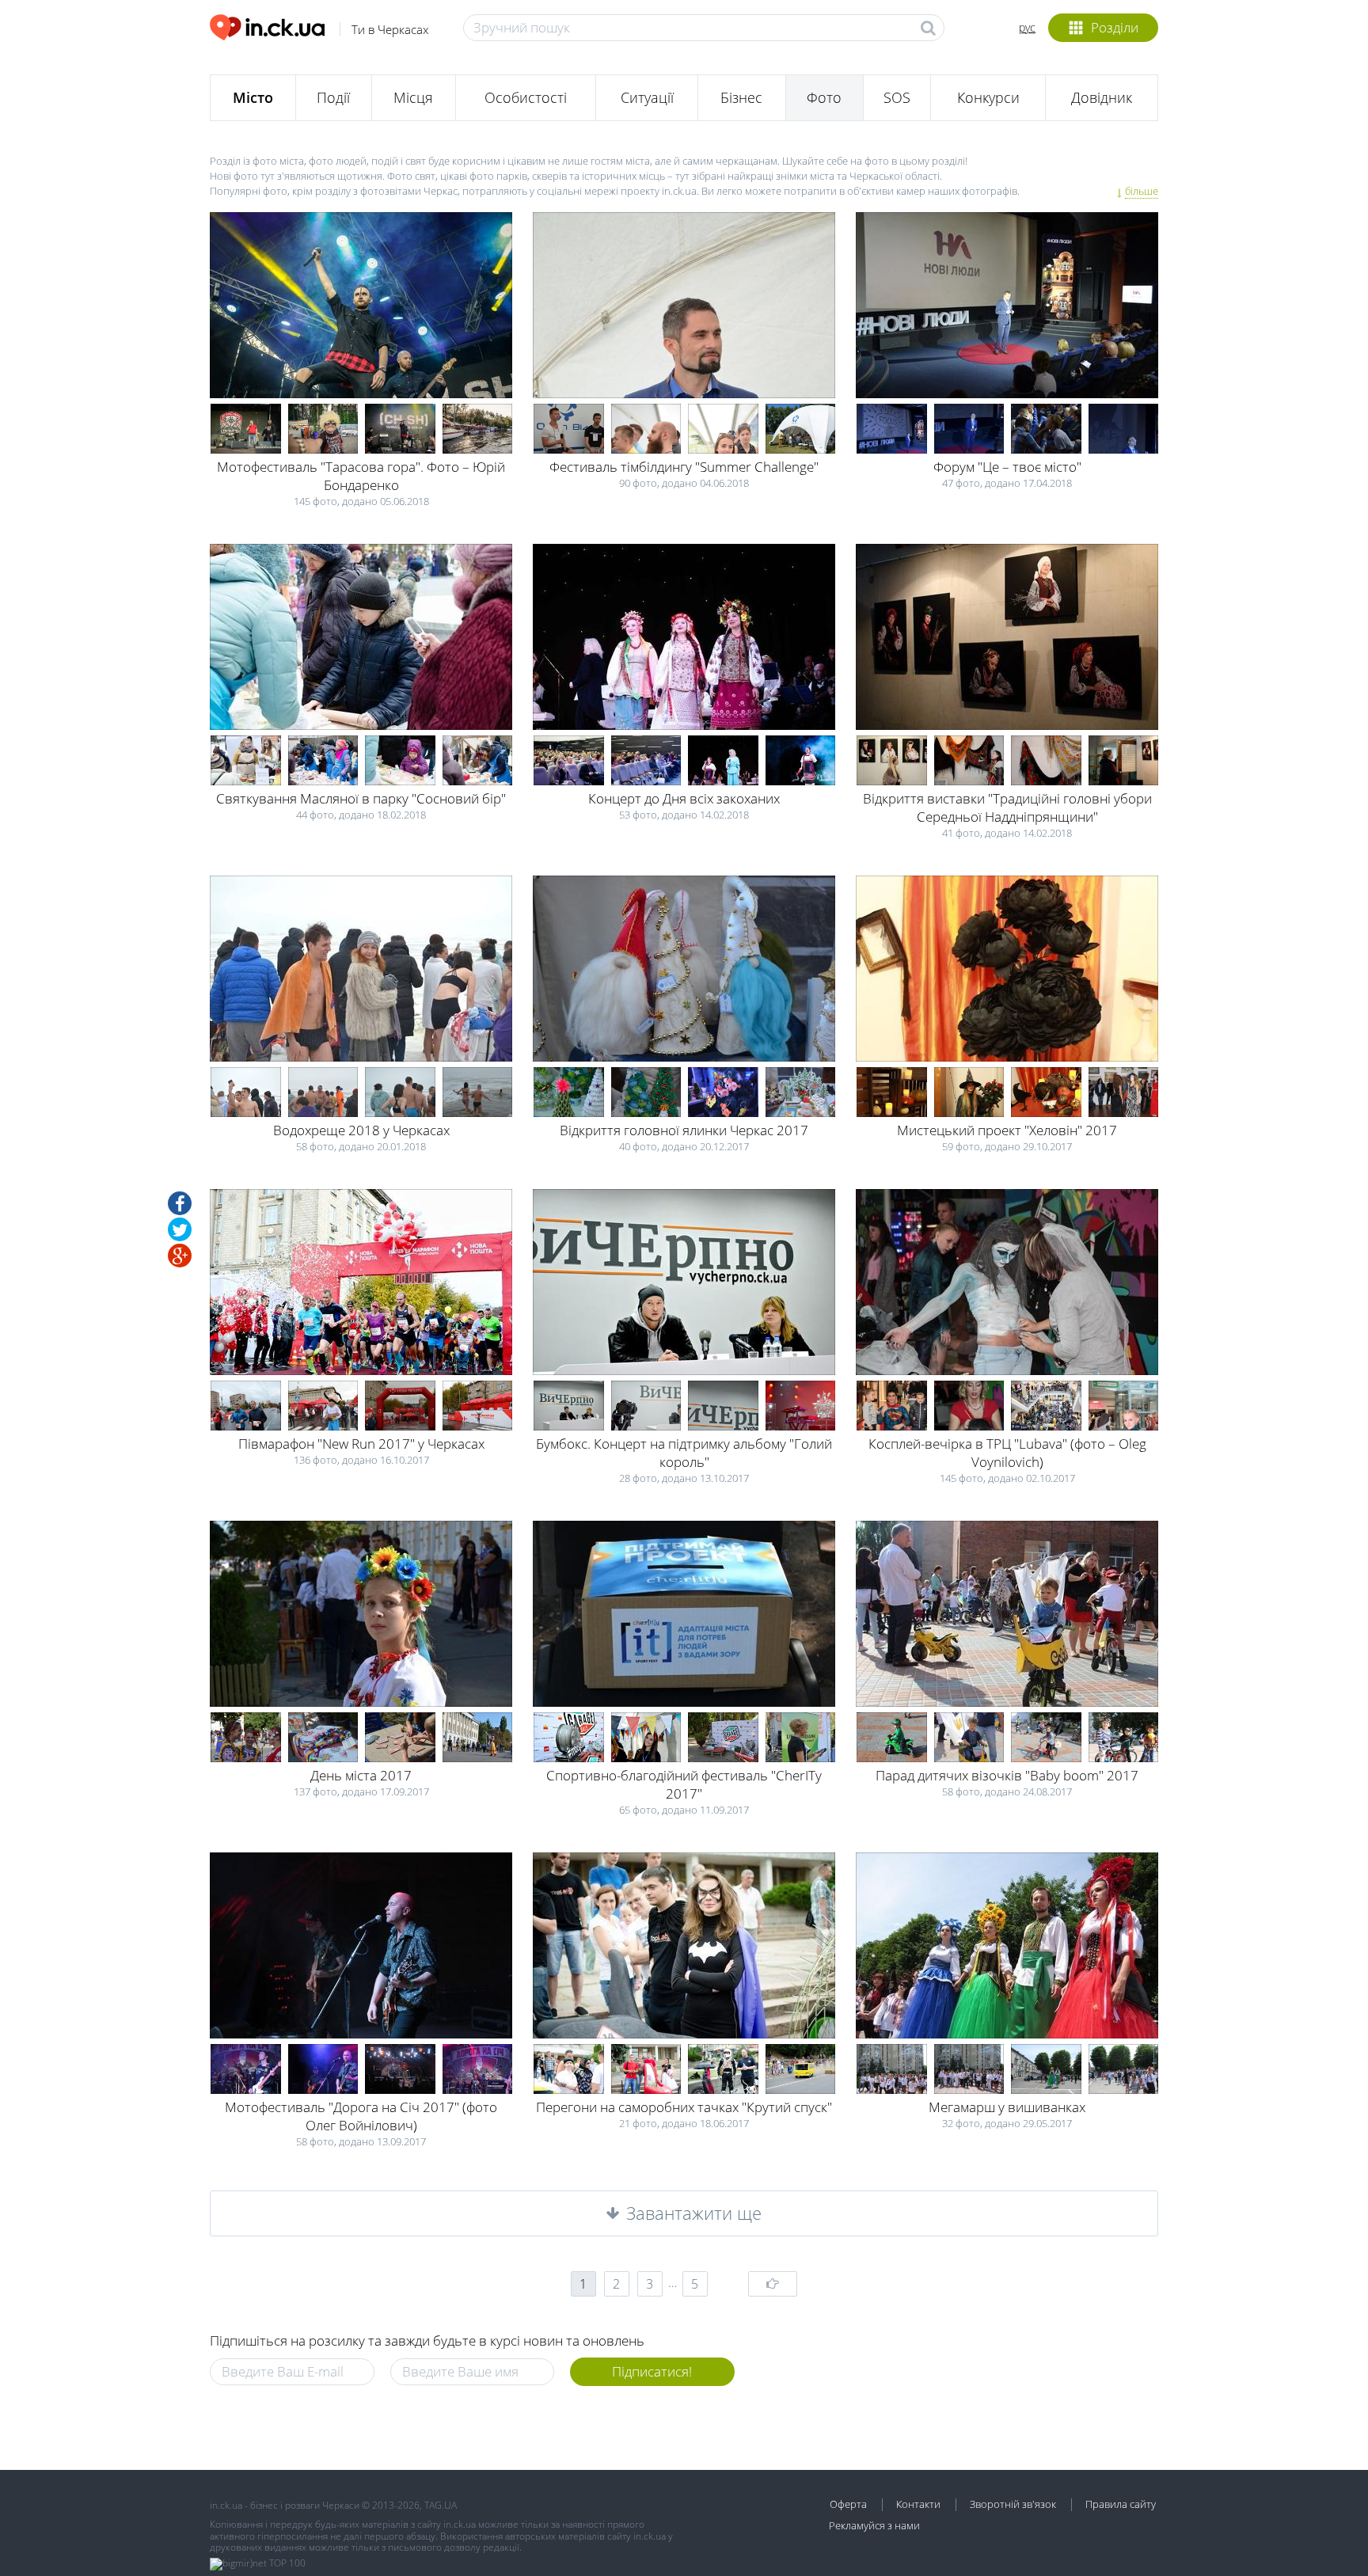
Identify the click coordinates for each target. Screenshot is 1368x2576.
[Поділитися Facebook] (180, 1203)
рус (1027, 27)
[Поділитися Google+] (180, 1256)
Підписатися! (652, 2371)
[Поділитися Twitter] (180, 1229)
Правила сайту (1121, 2504)
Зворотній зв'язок (1013, 2504)
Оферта (848, 2504)
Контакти (918, 2504)
